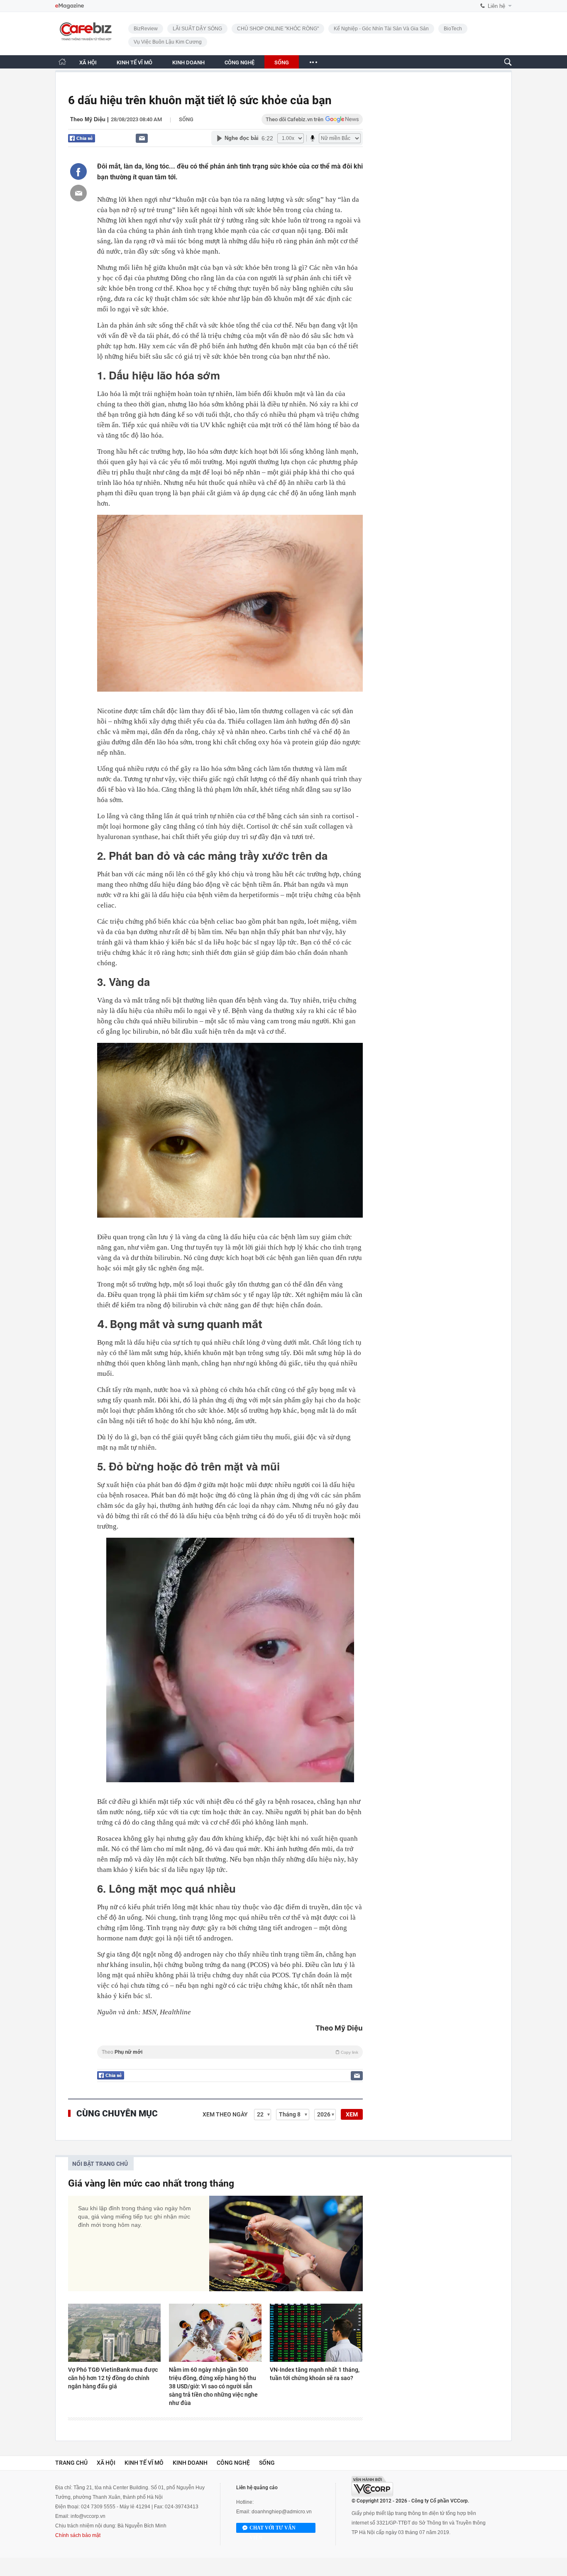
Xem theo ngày (225, 2114)
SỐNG (282, 62)
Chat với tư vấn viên (273, 2529)
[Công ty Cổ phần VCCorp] (372, 2486)
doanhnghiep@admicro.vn (282, 2512)
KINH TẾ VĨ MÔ (134, 62)
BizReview (146, 29)
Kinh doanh (190, 2463)
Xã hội (106, 2463)
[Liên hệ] (142, 138)
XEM (352, 2114)
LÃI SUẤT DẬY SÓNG (197, 29)
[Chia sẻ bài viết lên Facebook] (78, 171)
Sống (186, 119)
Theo (230, 2052)
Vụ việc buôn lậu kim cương (168, 42)
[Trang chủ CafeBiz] (62, 62)
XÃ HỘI (88, 62)
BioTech (453, 29)
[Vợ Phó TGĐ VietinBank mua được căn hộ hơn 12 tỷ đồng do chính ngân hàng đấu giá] (114, 2333)
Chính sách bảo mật (78, 2535)
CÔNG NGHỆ (240, 62)
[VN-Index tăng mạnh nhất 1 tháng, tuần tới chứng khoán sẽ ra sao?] (316, 2333)
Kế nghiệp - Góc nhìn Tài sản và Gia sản (381, 29)
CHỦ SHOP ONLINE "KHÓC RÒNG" (278, 29)
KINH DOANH (188, 62)
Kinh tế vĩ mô (144, 2463)
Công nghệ (233, 2463)
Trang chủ (71, 2463)
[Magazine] (70, 6)
